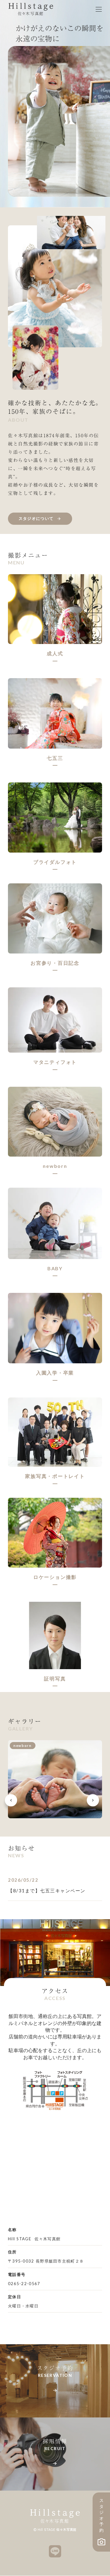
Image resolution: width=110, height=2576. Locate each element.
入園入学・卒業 (55, 1373)
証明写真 (55, 1678)
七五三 (55, 758)
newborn (55, 1166)
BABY (55, 1268)
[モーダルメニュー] (99, 9)
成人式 (55, 653)
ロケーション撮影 (55, 1577)
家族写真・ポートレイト (55, 1476)
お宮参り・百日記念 (55, 963)
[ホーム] (31, 9)
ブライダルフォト (55, 862)
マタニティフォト (55, 1062)
